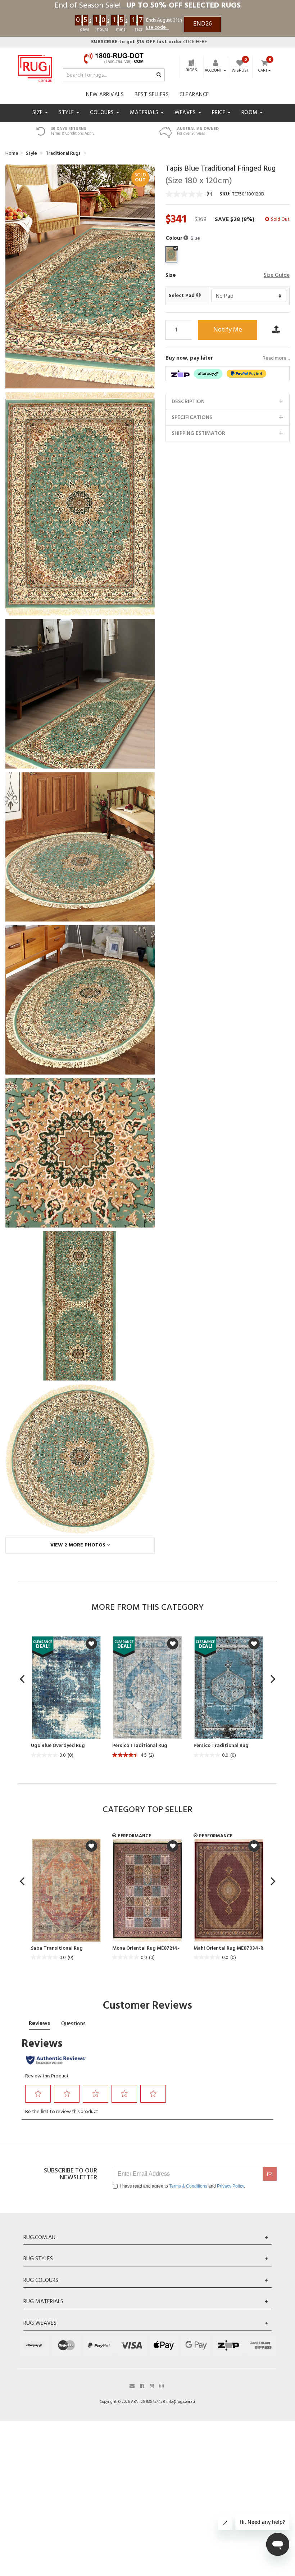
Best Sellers (152, 95)
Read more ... (276, 359)
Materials (145, 113)
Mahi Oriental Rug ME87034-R (228, 1949)
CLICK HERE (149, 42)
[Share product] (276, 330)
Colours (103, 113)
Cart (263, 71)
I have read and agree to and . (183, 2186)
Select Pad (182, 296)
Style (67, 113)
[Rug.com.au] (35, 67)
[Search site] (159, 75)
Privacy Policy (230, 2186)
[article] (66, 1698)
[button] (187, 238)
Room (250, 113)
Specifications (192, 418)
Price (219, 113)
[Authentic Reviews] (56, 2060)
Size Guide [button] (277, 276)
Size (38, 113)
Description (188, 402)
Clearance (194, 95)
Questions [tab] (73, 2024)
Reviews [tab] (39, 2023)
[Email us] (132, 2385)
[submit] (270, 2174)
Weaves (186, 113)
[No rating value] (186, 194)
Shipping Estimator (198, 433)
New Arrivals (105, 95)
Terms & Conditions (188, 2186)
